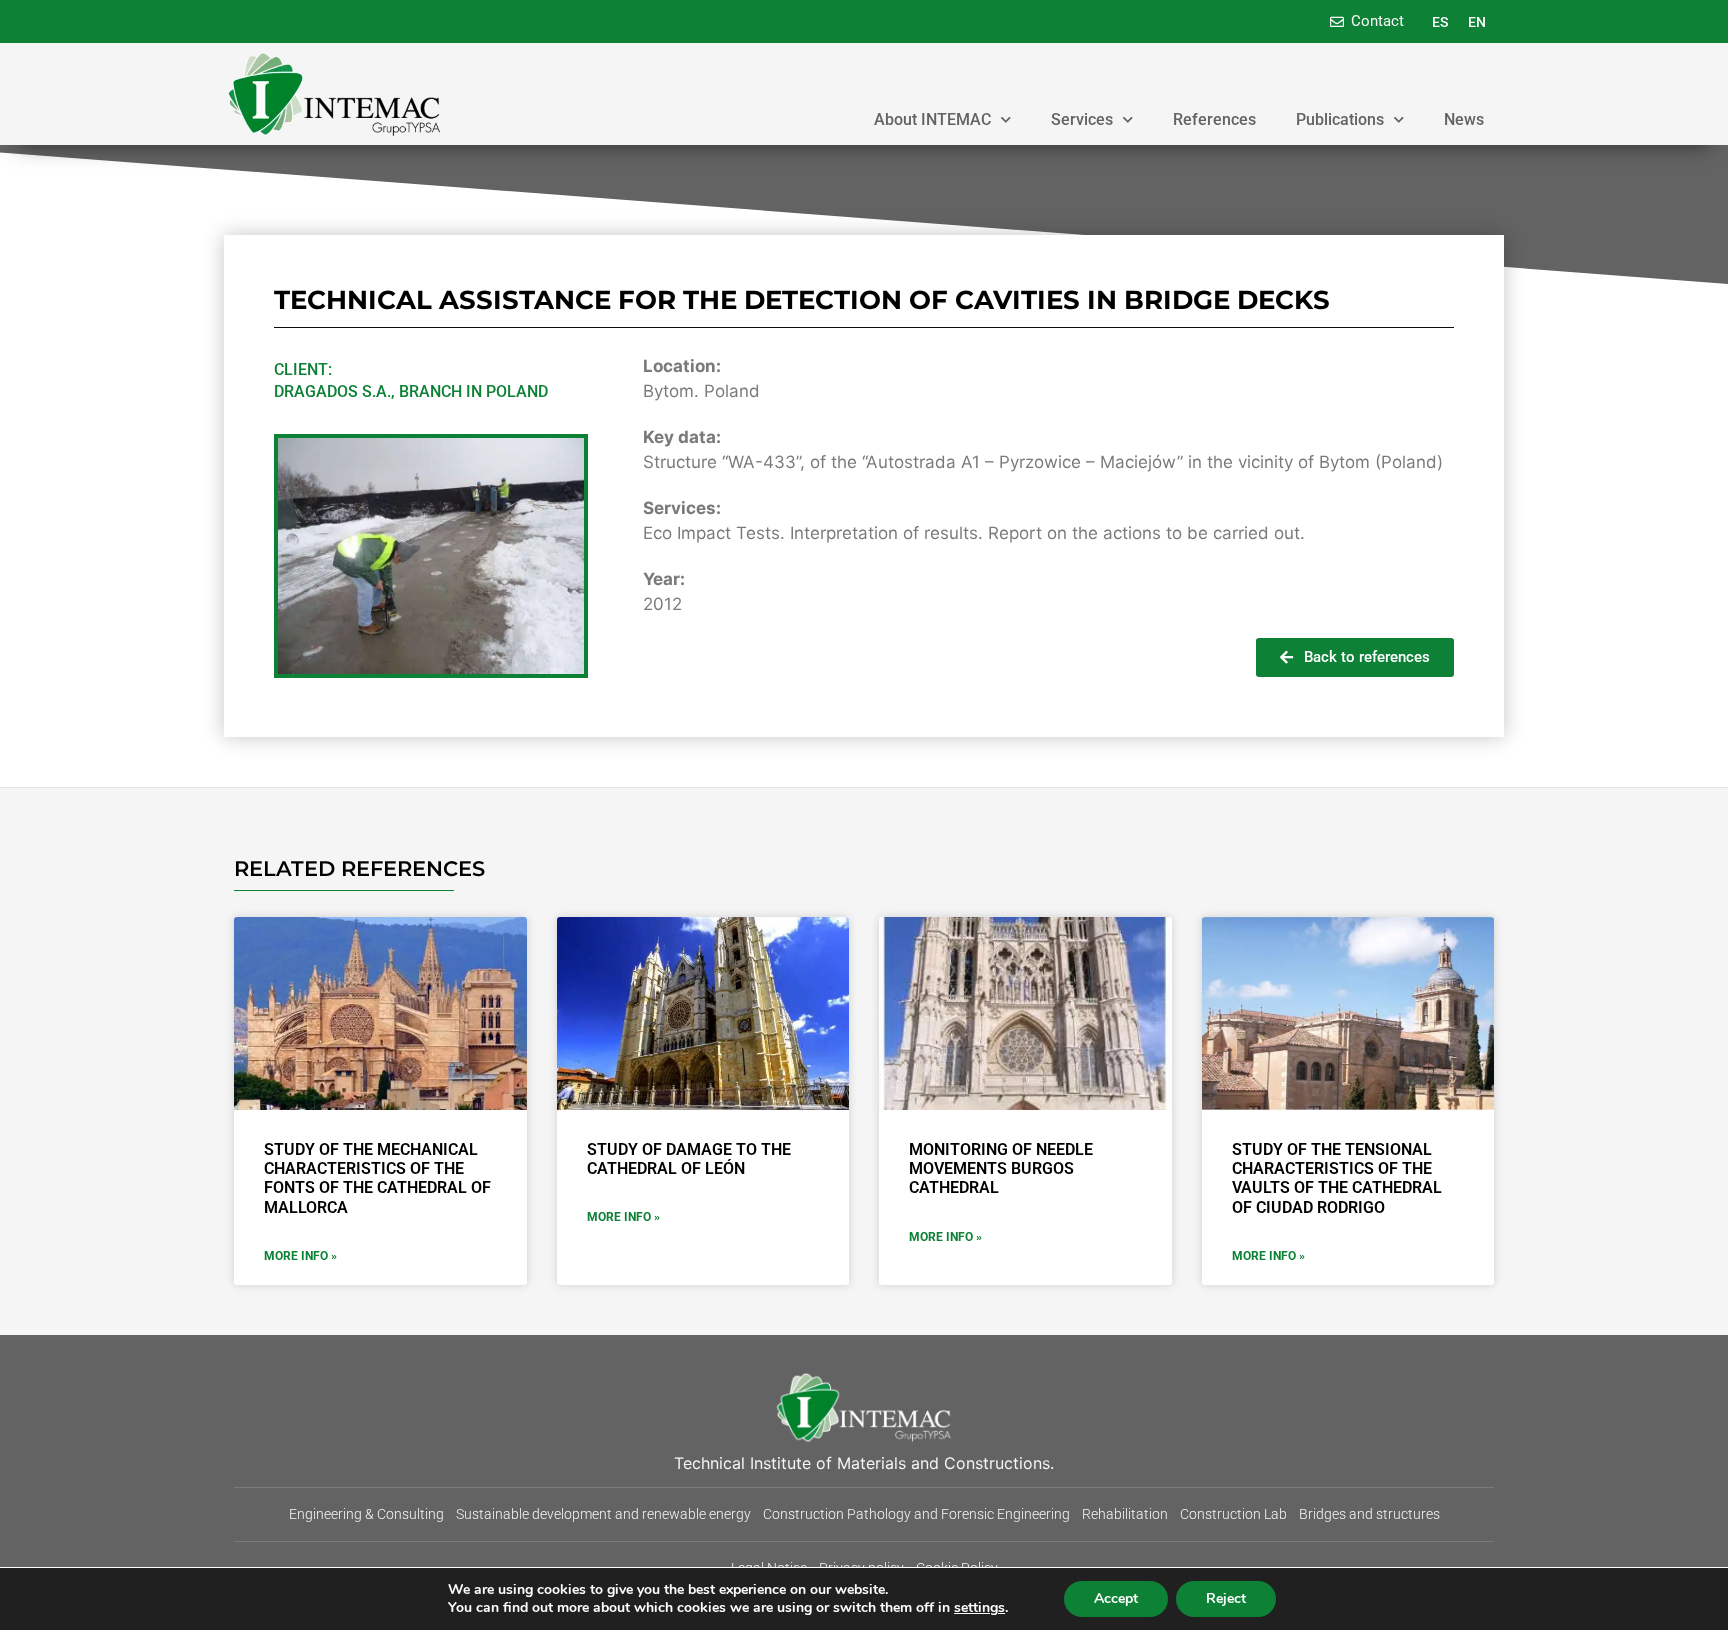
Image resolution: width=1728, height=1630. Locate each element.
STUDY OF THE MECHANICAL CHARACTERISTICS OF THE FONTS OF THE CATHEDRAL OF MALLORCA (377, 1178)
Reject (1226, 1598)
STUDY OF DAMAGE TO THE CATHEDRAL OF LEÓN (689, 1159)
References (1214, 119)
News (1464, 119)
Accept (1116, 1598)
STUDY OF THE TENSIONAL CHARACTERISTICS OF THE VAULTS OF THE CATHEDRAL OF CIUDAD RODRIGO (1337, 1178)
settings (979, 1608)
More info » (300, 1256)
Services (1082, 119)
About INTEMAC (932, 119)
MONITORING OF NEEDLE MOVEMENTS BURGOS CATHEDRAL (1001, 1168)
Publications (1340, 119)
